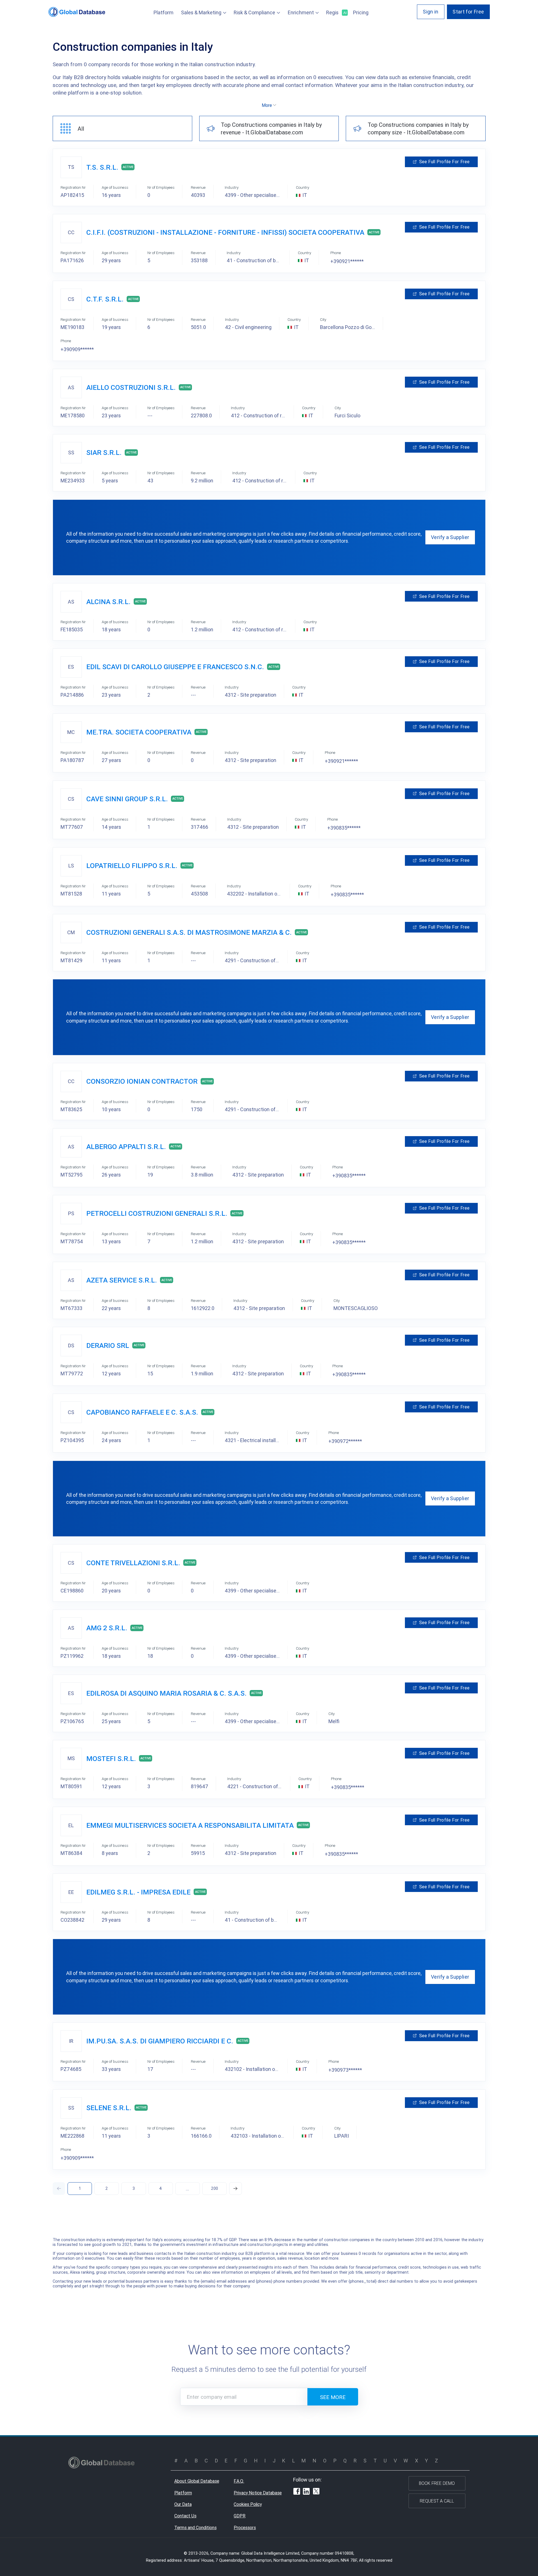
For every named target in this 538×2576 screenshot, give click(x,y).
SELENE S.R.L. (109, 2108)
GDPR (240, 2516)
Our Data (183, 2504)
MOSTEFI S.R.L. (111, 1759)
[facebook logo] (297, 2492)
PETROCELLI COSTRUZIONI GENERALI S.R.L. (157, 1213)
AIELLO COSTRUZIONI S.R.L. (131, 387)
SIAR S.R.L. (104, 453)
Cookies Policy (248, 2504)
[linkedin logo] (306, 2492)
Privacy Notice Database (258, 2493)
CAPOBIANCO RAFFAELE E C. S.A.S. (142, 1412)
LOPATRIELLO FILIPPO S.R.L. (132, 866)
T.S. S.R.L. (102, 167)
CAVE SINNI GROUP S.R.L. (127, 799)
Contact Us (185, 2516)
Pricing (361, 12)
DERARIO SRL (108, 1345)
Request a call (437, 2501)
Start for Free (468, 12)
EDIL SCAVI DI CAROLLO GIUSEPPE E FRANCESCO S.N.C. (175, 667)
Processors (245, 2527)
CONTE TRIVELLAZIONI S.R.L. (133, 1563)
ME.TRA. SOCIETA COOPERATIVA (139, 732)
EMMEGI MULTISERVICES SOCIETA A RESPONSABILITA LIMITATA (190, 1825)
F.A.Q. (239, 2481)
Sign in (431, 12)
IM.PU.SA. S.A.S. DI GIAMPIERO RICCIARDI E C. (160, 2041)
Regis (336, 12)
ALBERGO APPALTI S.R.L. (126, 1147)
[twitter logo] (316, 2492)
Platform (164, 12)
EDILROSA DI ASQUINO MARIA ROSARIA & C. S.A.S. (166, 1693)
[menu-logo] (77, 12)
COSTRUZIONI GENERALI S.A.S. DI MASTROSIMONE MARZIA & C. (189, 932)
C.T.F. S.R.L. (105, 299)
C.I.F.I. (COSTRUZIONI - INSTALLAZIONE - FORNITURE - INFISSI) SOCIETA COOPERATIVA (225, 232)
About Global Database (197, 2481)
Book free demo (437, 2483)
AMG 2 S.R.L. (107, 1628)
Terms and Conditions (195, 2527)
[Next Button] (236, 2189)
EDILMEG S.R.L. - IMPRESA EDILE (138, 1892)
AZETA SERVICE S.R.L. (122, 1280)
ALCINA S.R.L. (108, 602)
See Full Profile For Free (444, 162)
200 (214, 2188)
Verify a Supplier (450, 537)
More (267, 105)
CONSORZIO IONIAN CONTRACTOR (142, 1081)
